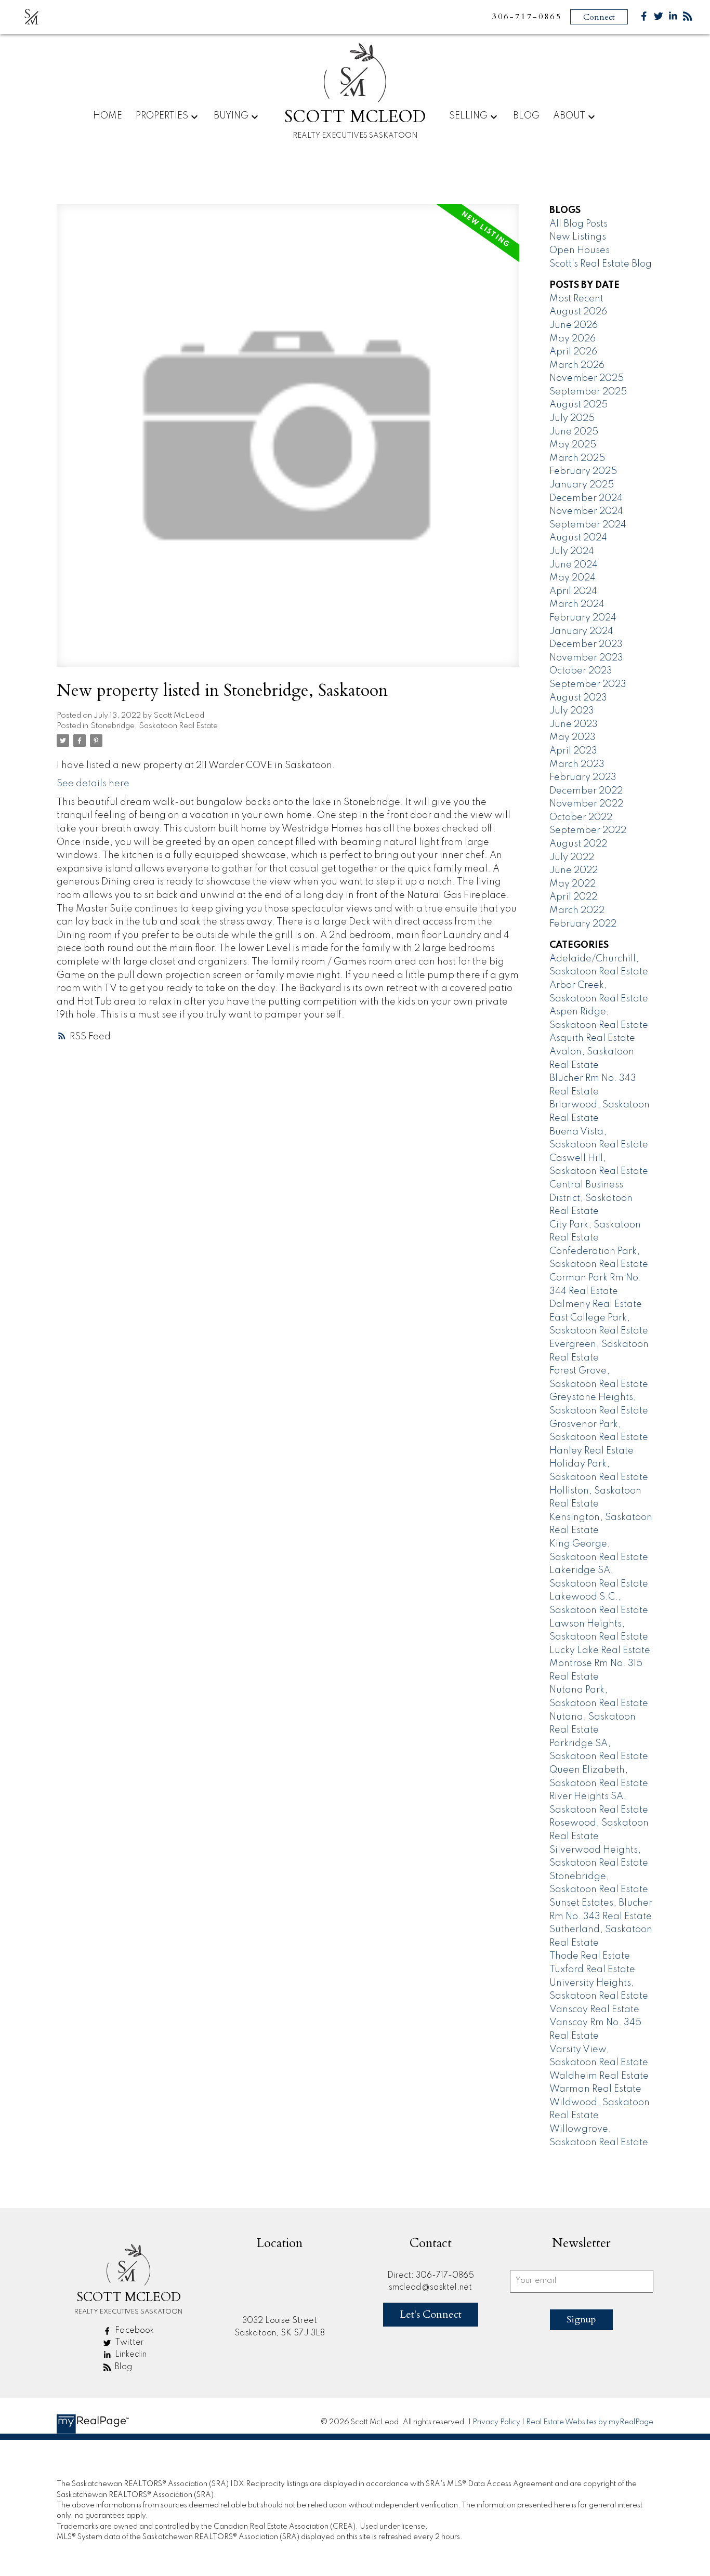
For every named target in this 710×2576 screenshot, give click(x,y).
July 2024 (572, 551)
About (569, 116)
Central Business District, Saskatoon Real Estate (591, 1198)
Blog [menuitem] (526, 116)
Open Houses (580, 250)
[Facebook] (644, 18)
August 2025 (578, 405)
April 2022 (573, 897)
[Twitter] (659, 18)
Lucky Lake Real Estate (600, 1650)
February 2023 (583, 777)
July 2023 (572, 711)
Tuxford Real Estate (592, 1970)
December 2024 (586, 498)
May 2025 (573, 445)
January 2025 (582, 485)
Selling (468, 116)
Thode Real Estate (590, 1956)
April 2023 (573, 751)
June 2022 (574, 870)
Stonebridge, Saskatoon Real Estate (154, 726)
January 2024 (581, 631)
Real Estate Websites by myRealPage (590, 2422)
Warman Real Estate (595, 2089)
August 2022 (578, 844)
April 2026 (573, 352)
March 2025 (577, 458)
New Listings (578, 237)
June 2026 (574, 325)
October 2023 (581, 671)
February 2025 (583, 471)
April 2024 (573, 591)
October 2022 (581, 817)
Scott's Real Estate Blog (601, 264)
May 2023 (573, 737)
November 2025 (587, 378)
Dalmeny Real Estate (596, 1304)
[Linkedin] (673, 18)
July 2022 (572, 857)
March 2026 (577, 365)
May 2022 (573, 884)
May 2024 (573, 578)
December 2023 (586, 644)
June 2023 (574, 724)
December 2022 (586, 791)
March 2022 (577, 910)
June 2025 (574, 432)
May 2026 (573, 339)
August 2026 (578, 312)
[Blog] (688, 18)
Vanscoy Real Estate (594, 2010)
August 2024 (578, 538)
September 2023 (588, 684)
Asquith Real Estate (592, 1038)
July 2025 (572, 418)
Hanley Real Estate (591, 1451)
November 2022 (586, 804)
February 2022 (583, 924)
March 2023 (577, 764)
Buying (231, 116)
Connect (599, 17)
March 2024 (577, 604)
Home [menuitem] (108, 116)
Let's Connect (431, 2314)
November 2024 (586, 511)
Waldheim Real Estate (599, 2076)
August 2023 (578, 698)
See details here (93, 784)
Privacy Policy (496, 2422)
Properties (162, 116)
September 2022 (588, 830)
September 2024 (588, 525)
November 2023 (586, 658)
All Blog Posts (578, 224)
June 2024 (574, 565)
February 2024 (583, 618)
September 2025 (588, 392)
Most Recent (576, 299)
